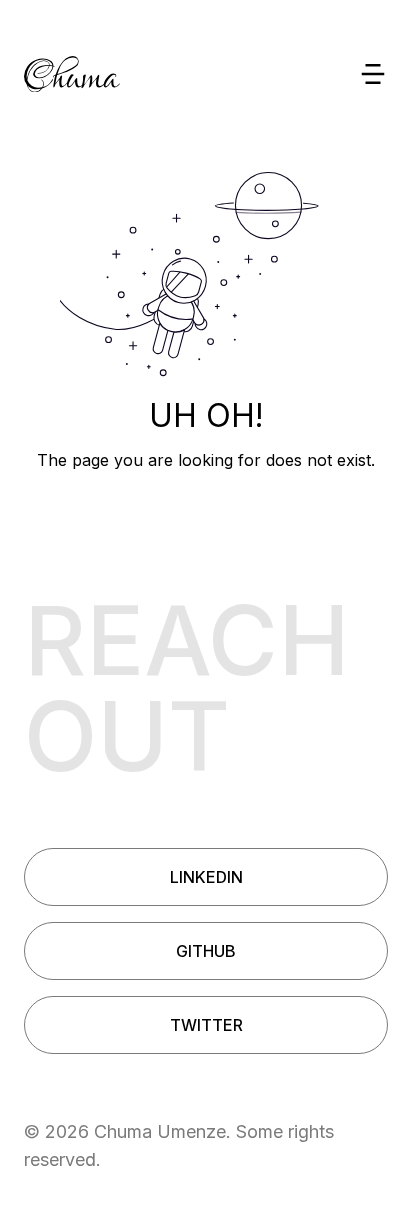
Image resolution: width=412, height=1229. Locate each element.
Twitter (206, 1025)
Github (206, 951)
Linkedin (206, 877)
